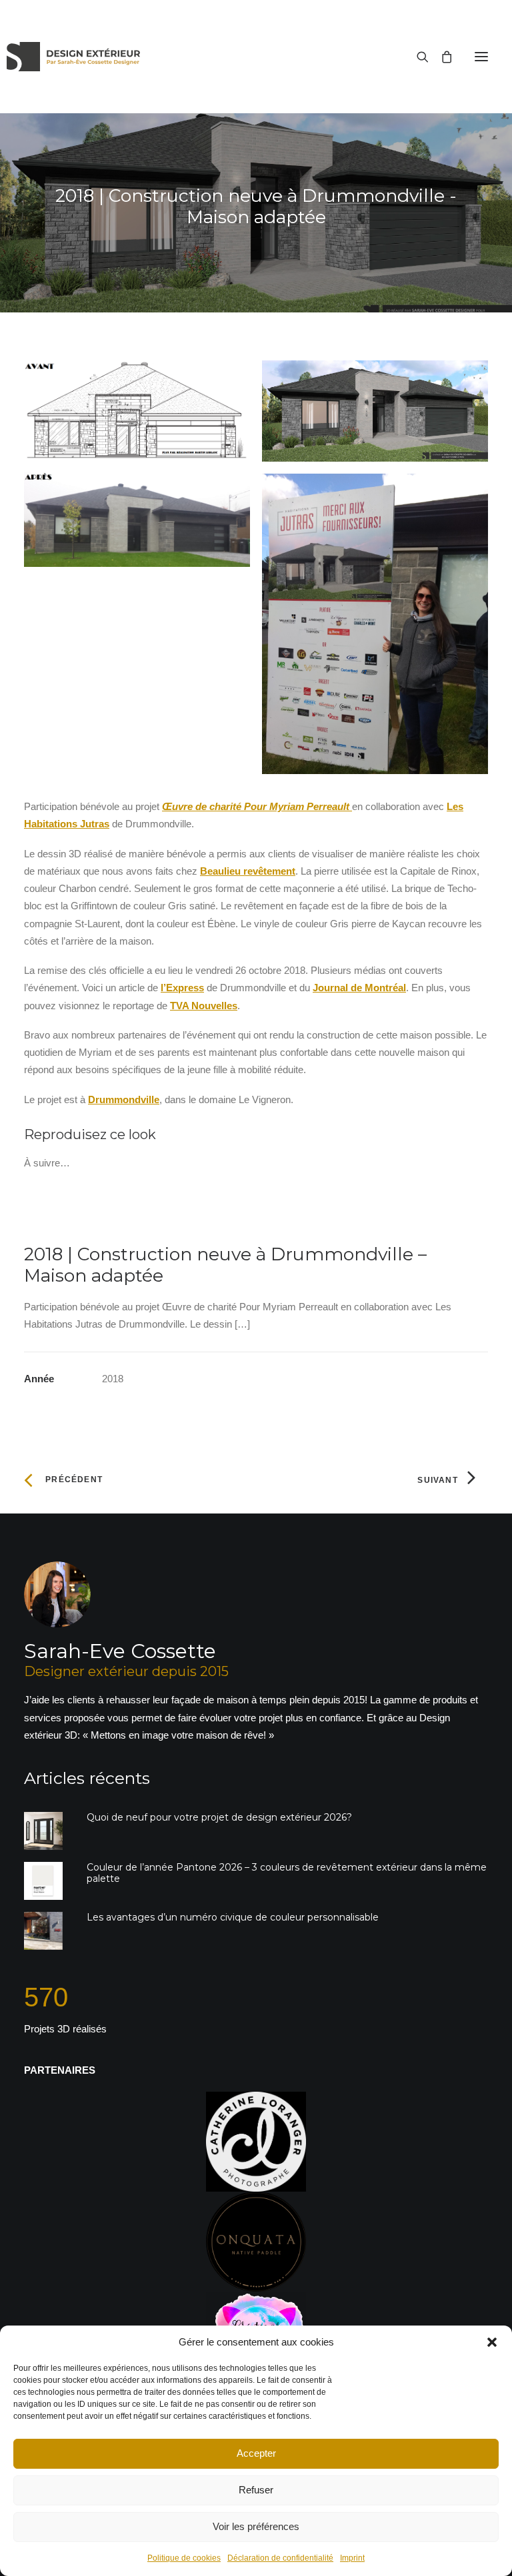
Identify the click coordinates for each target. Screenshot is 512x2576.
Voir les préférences (256, 2526)
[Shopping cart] (441, 57)
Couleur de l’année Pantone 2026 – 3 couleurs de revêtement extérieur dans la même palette (287, 1873)
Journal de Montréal (359, 988)
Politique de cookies (184, 2558)
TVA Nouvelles (204, 1006)
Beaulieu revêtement (248, 871)
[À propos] (256, 1653)
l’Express (182, 988)
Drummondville (124, 1099)
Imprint (352, 2558)
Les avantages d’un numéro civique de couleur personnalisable (233, 1917)
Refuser (256, 2490)
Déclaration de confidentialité (280, 2558)
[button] (492, 2342)
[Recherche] (417, 57)
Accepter (256, 2453)
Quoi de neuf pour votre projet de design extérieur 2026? (219, 1817)
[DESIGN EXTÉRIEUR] (73, 57)
